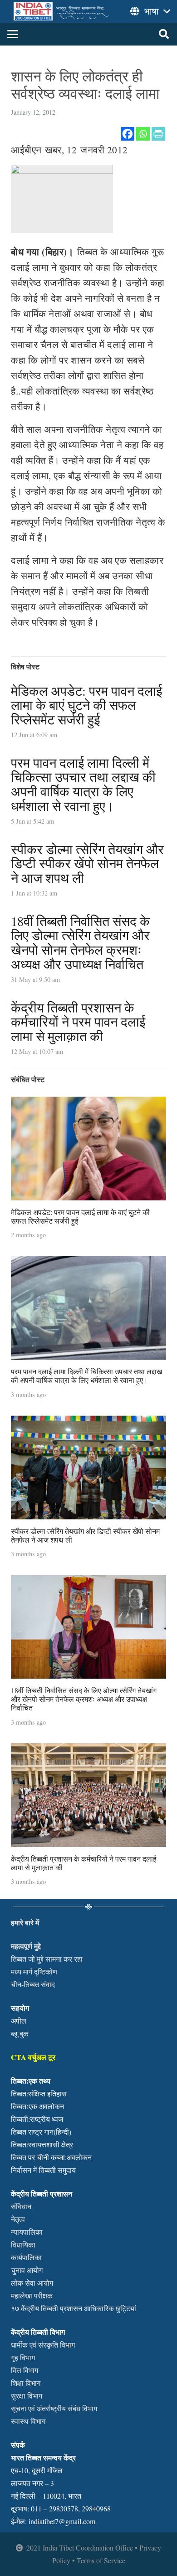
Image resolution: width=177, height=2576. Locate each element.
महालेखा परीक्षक (32, 2295)
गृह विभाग (23, 2357)
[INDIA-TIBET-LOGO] (62, 11)
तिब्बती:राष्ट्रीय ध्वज (37, 2119)
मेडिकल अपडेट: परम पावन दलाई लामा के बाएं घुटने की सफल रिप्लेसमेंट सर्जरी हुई (86, 705)
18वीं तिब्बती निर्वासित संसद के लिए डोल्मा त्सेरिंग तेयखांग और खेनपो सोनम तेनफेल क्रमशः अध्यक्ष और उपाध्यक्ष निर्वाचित (80, 943)
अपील (19, 2021)
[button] (13, 34)
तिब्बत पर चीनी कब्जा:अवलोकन (51, 2157)
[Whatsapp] (143, 134)
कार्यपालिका (26, 2257)
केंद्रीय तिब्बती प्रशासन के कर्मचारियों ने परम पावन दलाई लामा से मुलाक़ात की (78, 1022)
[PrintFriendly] (158, 134)
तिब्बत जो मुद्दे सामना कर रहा (47, 1959)
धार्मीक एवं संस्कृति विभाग (43, 2345)
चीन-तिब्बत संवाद (33, 1984)
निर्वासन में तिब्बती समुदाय (43, 2170)
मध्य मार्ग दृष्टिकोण (34, 1971)
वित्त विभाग (25, 2370)
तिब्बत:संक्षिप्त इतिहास (39, 2093)
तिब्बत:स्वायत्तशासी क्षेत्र (42, 2144)
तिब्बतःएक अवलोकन (37, 2106)
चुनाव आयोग (27, 2270)
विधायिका (23, 2245)
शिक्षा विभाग (26, 2383)
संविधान (21, 2206)
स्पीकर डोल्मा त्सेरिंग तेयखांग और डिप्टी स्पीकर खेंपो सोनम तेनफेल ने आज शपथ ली (87, 863)
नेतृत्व (18, 2219)
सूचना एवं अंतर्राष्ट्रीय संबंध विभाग (54, 2408)
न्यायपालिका (27, 2232)
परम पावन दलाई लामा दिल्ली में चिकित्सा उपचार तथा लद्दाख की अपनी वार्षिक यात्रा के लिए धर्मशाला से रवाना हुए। (83, 784)
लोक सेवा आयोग (32, 2283)
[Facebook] (128, 134)
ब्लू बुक (20, 2033)
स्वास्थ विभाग (28, 2421)
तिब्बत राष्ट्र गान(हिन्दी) (41, 2132)
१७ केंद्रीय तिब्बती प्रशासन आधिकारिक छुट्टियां (74, 2308)
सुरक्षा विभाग (27, 2396)
